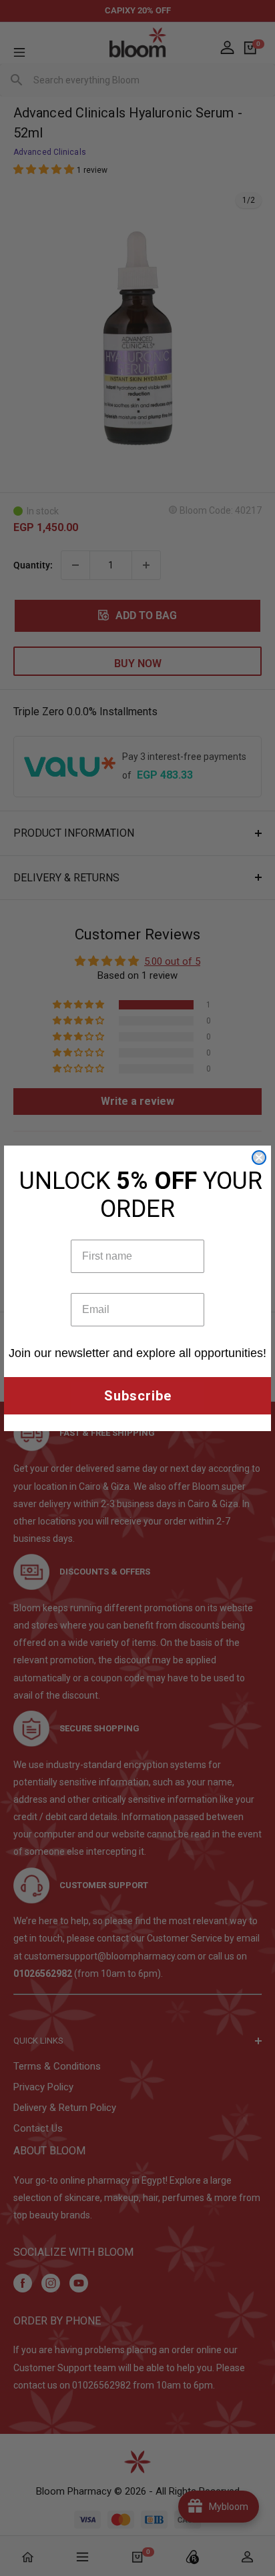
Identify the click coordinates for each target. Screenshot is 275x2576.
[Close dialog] (259, 1158)
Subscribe (138, 1396)
